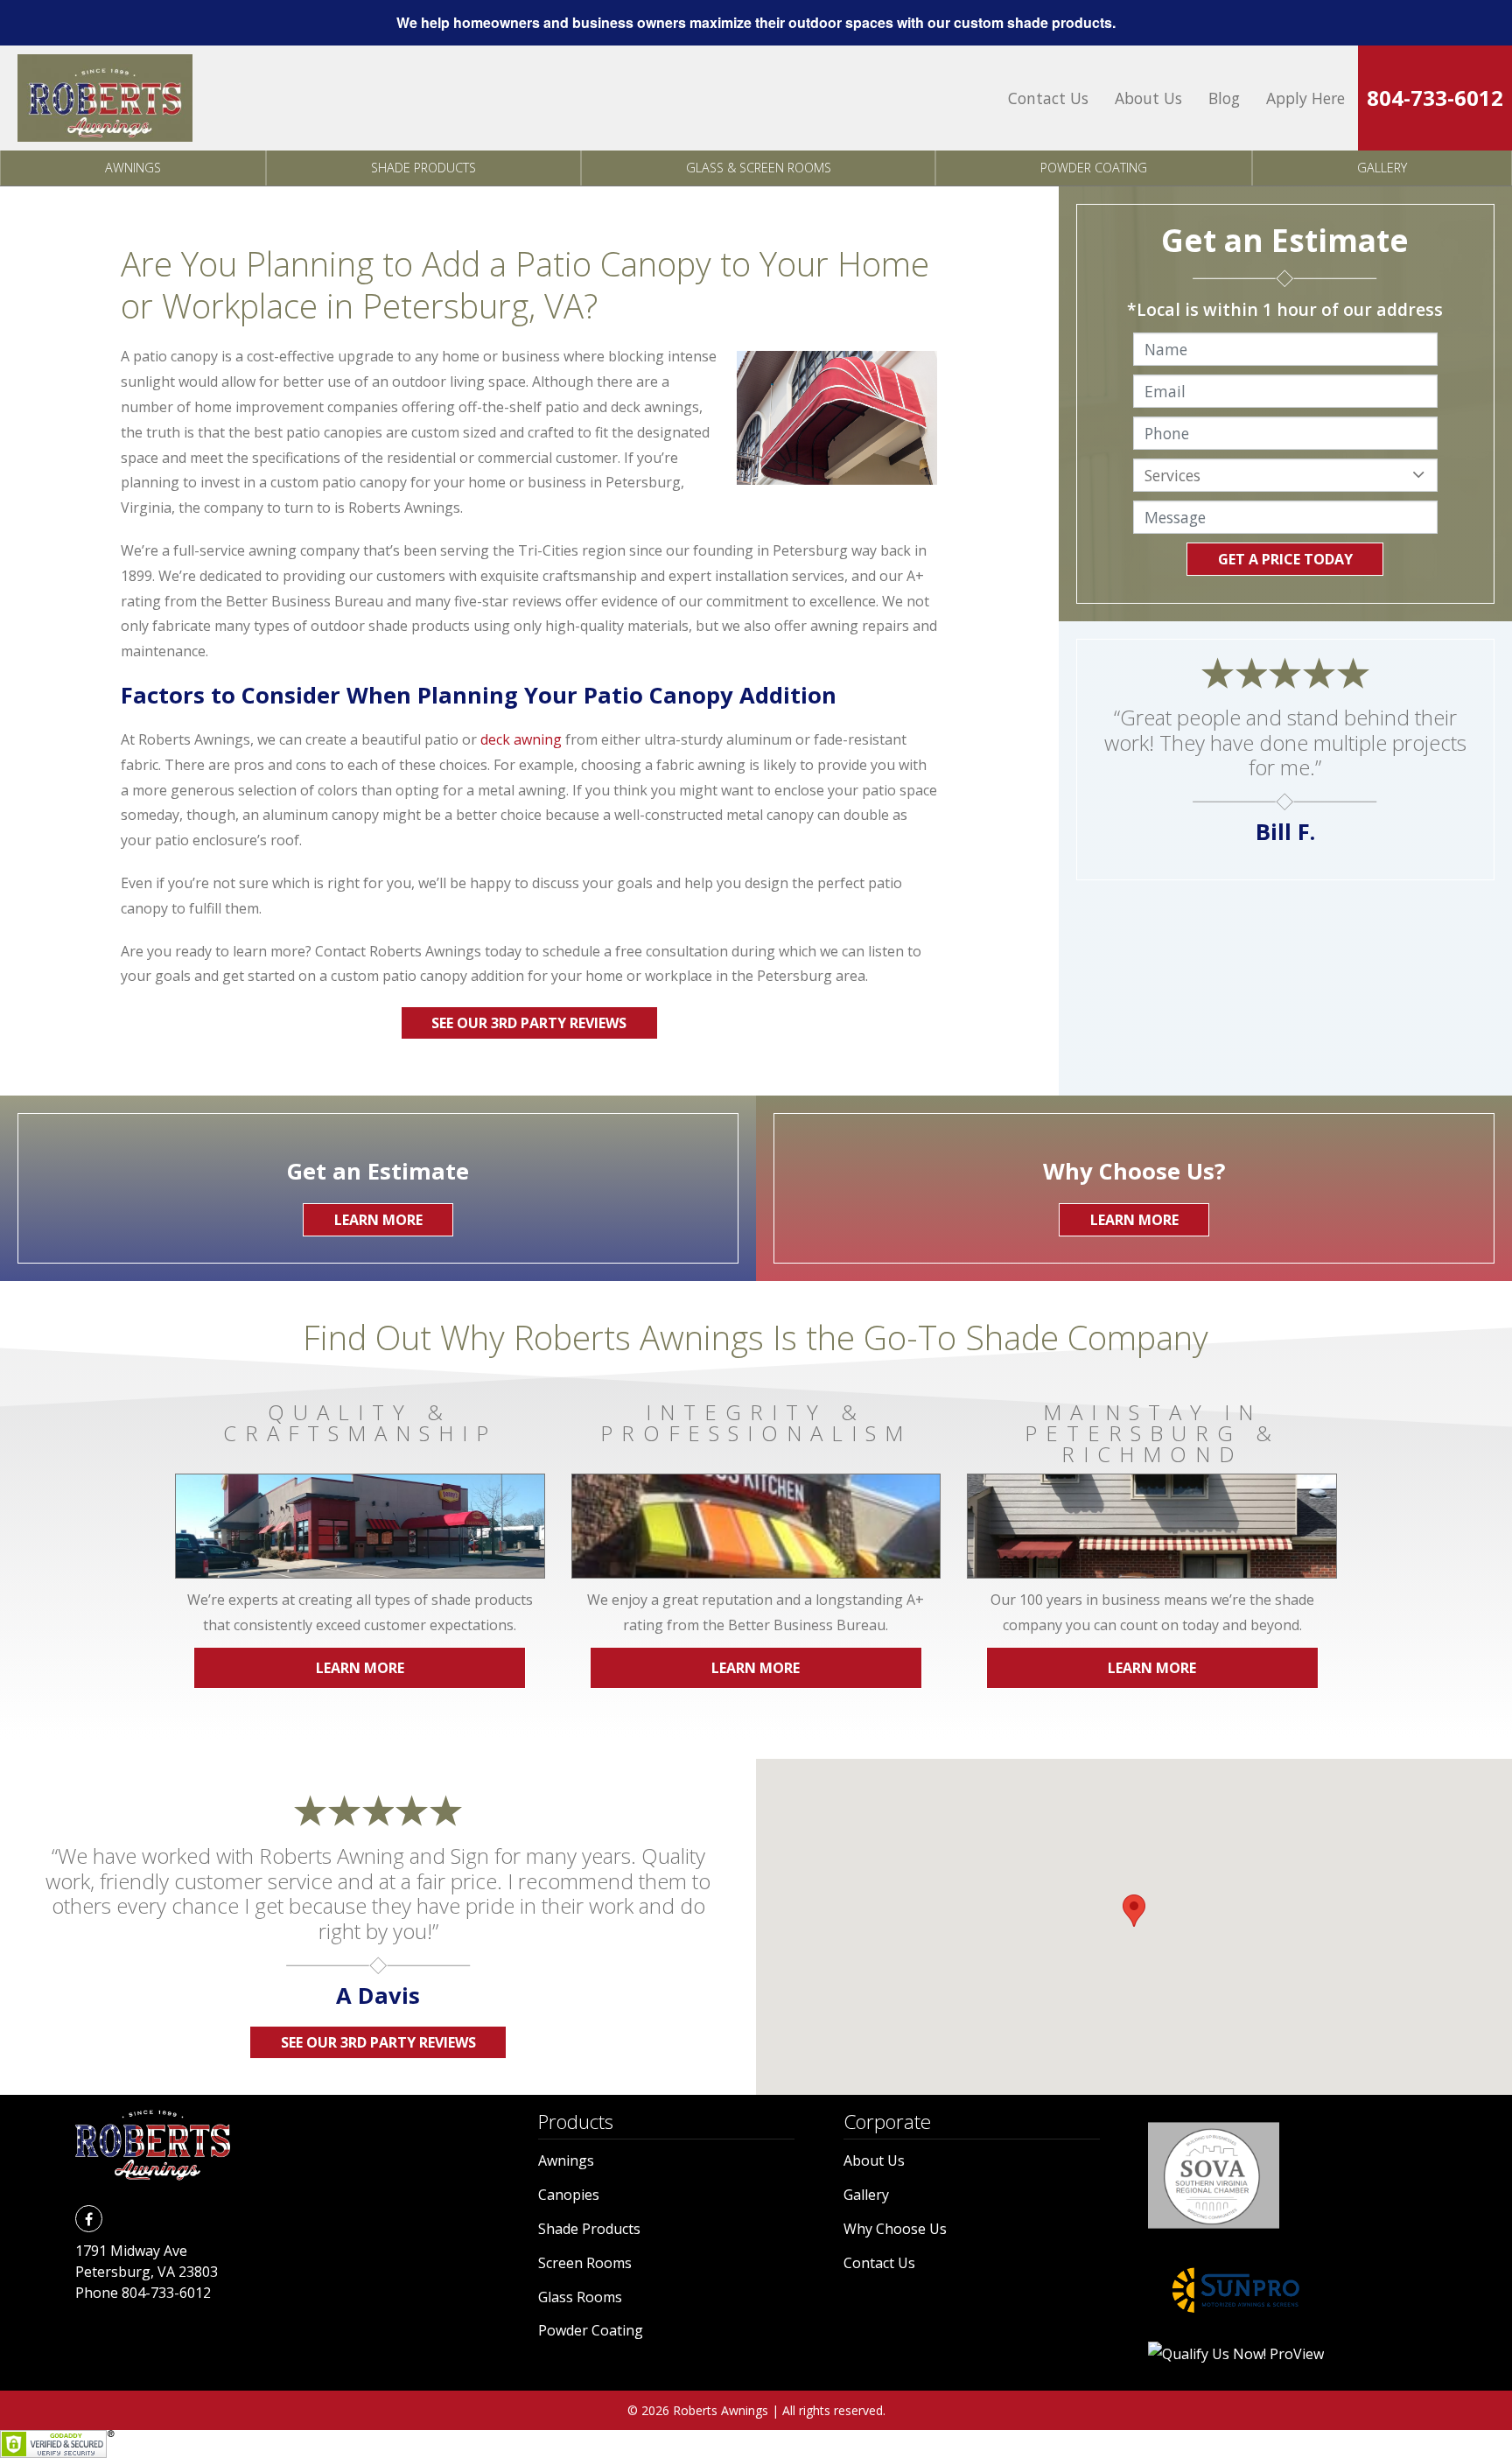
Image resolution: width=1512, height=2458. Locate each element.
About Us (1148, 98)
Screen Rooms (585, 2263)
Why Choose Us (895, 2229)
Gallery (1382, 168)
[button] (1134, 1911)
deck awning (521, 739)
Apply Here (1305, 98)
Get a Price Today (1285, 559)
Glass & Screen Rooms (759, 168)
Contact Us (1048, 98)
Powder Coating (1094, 168)
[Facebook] (88, 2218)
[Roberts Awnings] (105, 98)
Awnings (133, 168)
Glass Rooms (580, 2297)
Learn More (360, 1668)
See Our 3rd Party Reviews (529, 1023)
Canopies (569, 2195)
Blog (1224, 98)
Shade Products (423, 168)
